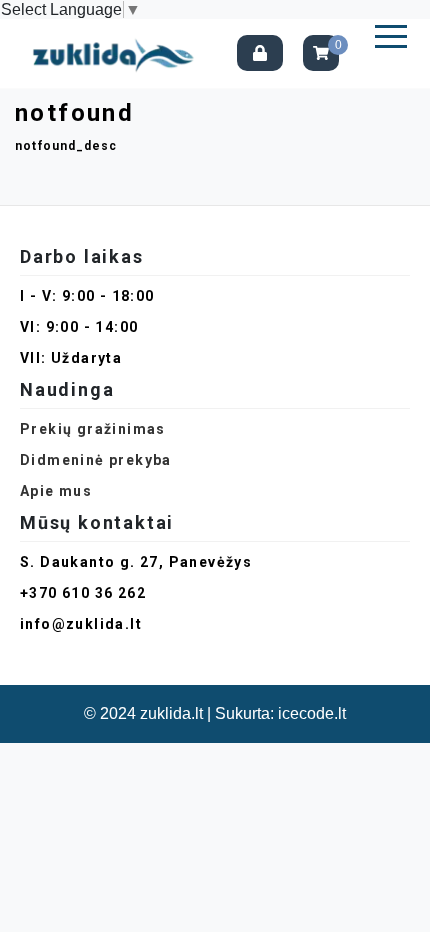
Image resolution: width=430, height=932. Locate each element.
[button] (391, 36)
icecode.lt (312, 713)
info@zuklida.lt (81, 624)
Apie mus (56, 491)
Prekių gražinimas (93, 429)
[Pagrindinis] (118, 53)
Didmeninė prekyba (96, 460)
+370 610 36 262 (83, 593)
